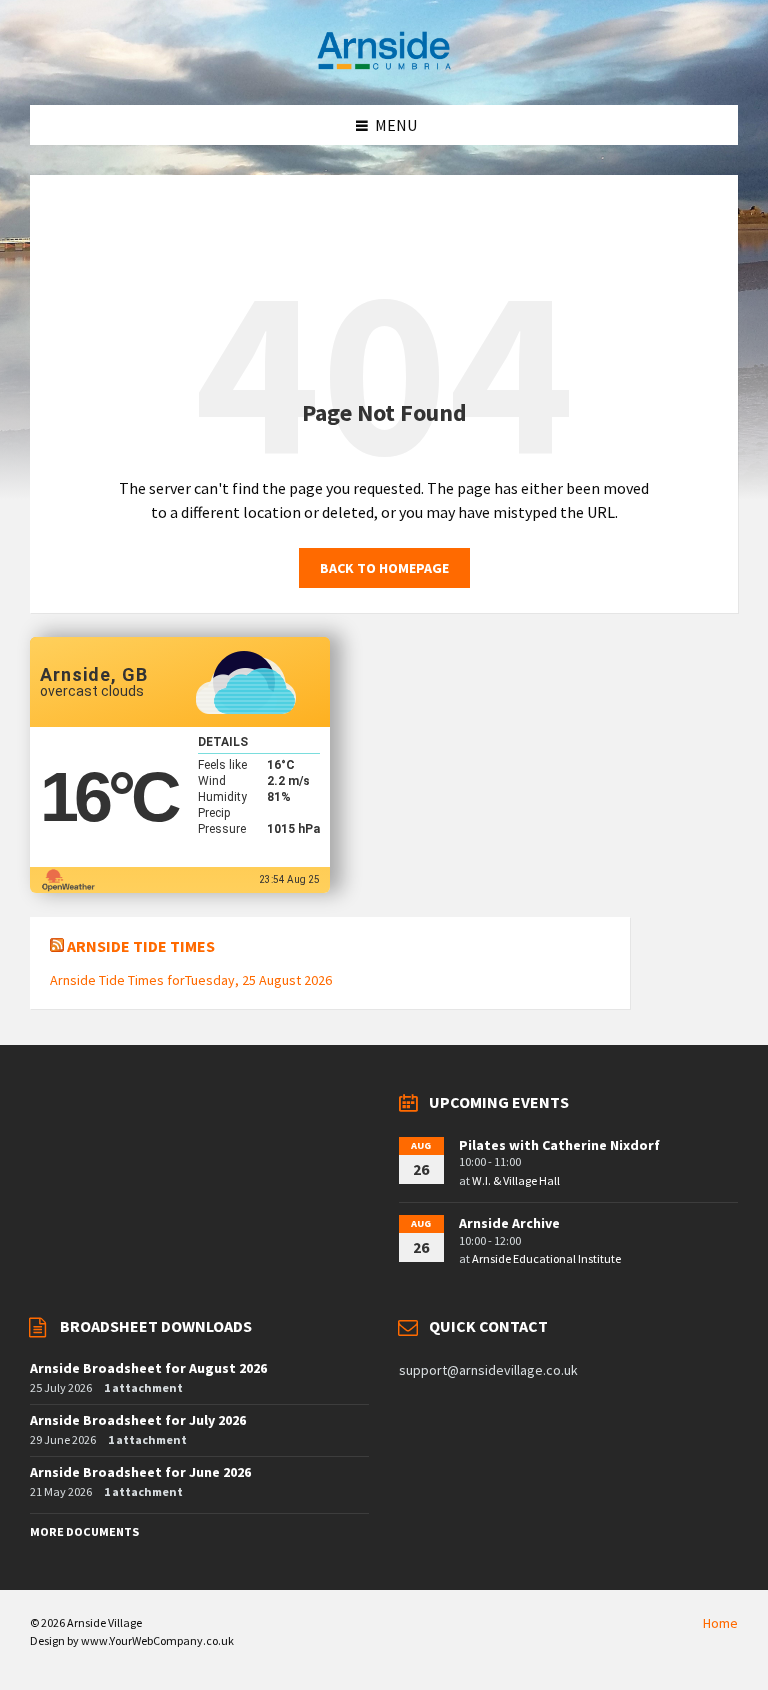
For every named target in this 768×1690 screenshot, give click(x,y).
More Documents (84, 1531)
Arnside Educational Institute (546, 1258)
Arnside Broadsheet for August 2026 (148, 1368)
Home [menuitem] (720, 1623)
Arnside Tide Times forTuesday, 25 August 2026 (191, 980)
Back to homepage (384, 568)
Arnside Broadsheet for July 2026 (138, 1420)
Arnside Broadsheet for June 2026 (140, 1472)
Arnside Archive (509, 1223)
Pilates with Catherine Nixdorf (559, 1145)
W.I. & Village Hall (516, 1180)
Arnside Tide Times (141, 946)
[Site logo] (384, 66)
